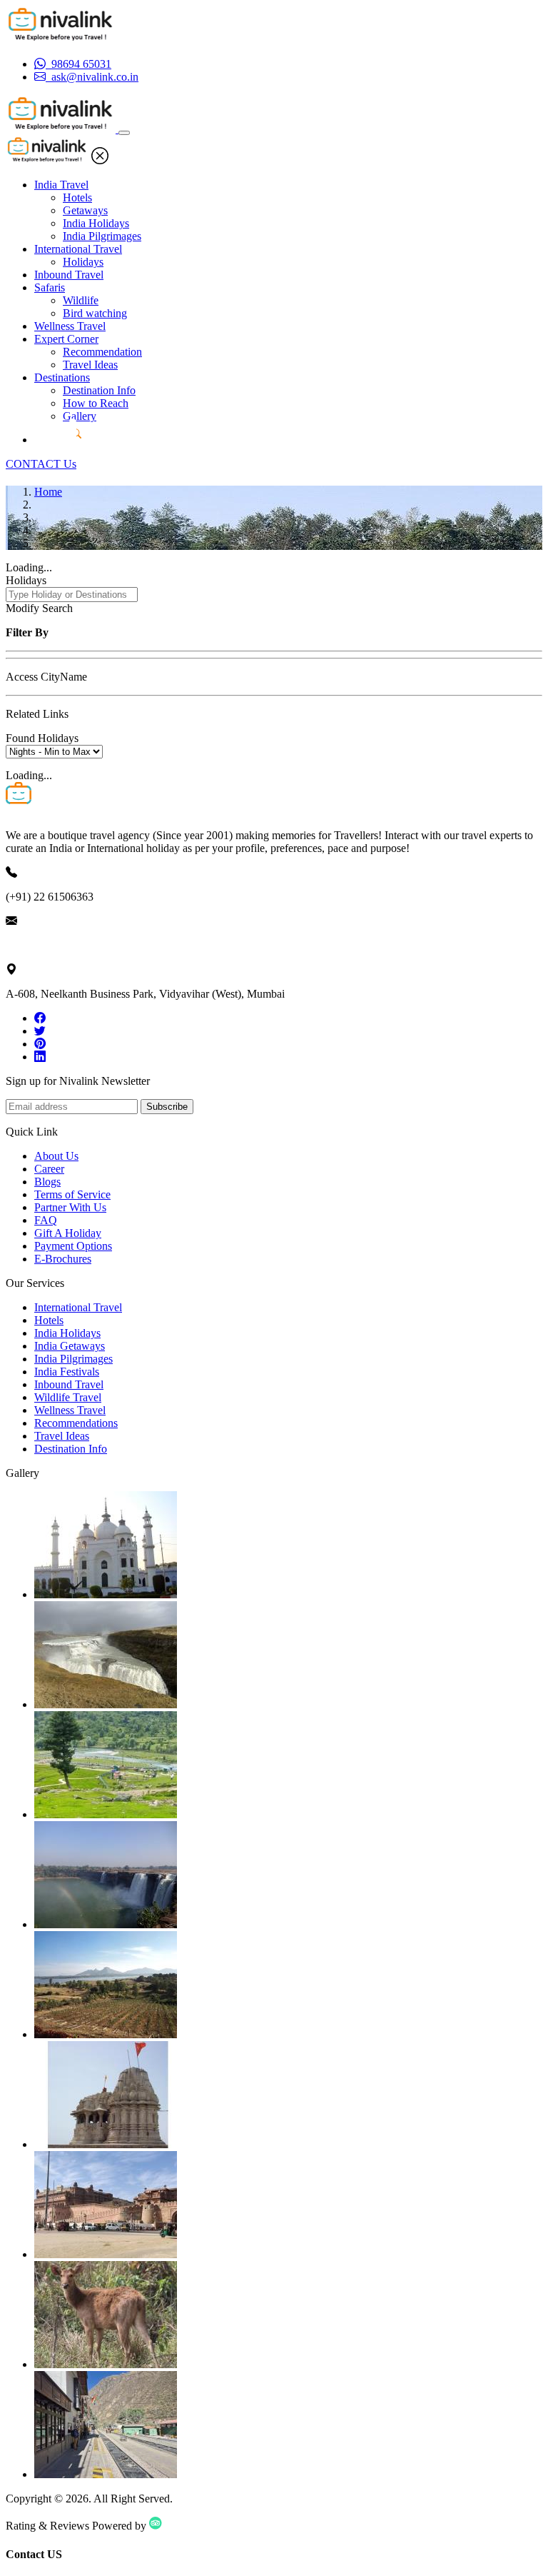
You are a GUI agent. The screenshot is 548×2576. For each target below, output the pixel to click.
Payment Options (73, 1246)
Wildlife (81, 300)
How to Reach (96, 403)
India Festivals (67, 1372)
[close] (100, 160)
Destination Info (99, 390)
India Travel (61, 185)
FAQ (46, 1220)
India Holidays (96, 223)
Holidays (83, 262)
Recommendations (76, 1423)
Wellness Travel (70, 326)
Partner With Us (70, 1207)
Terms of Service (72, 1194)
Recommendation (102, 352)
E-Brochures (63, 1259)
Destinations (62, 377)
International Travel (78, 249)
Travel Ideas (90, 365)
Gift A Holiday (68, 1233)
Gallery (80, 416)
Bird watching (95, 313)
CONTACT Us (41, 464)
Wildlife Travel (68, 1397)
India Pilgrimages (102, 236)
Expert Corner (66, 339)
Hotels (77, 197)
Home (48, 492)
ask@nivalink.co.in (49, 945)
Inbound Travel (69, 275)
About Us (56, 1156)
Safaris (50, 287)
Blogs (47, 1182)
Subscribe (167, 1107)
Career (49, 1169)
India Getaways (70, 1346)
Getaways (85, 210)
